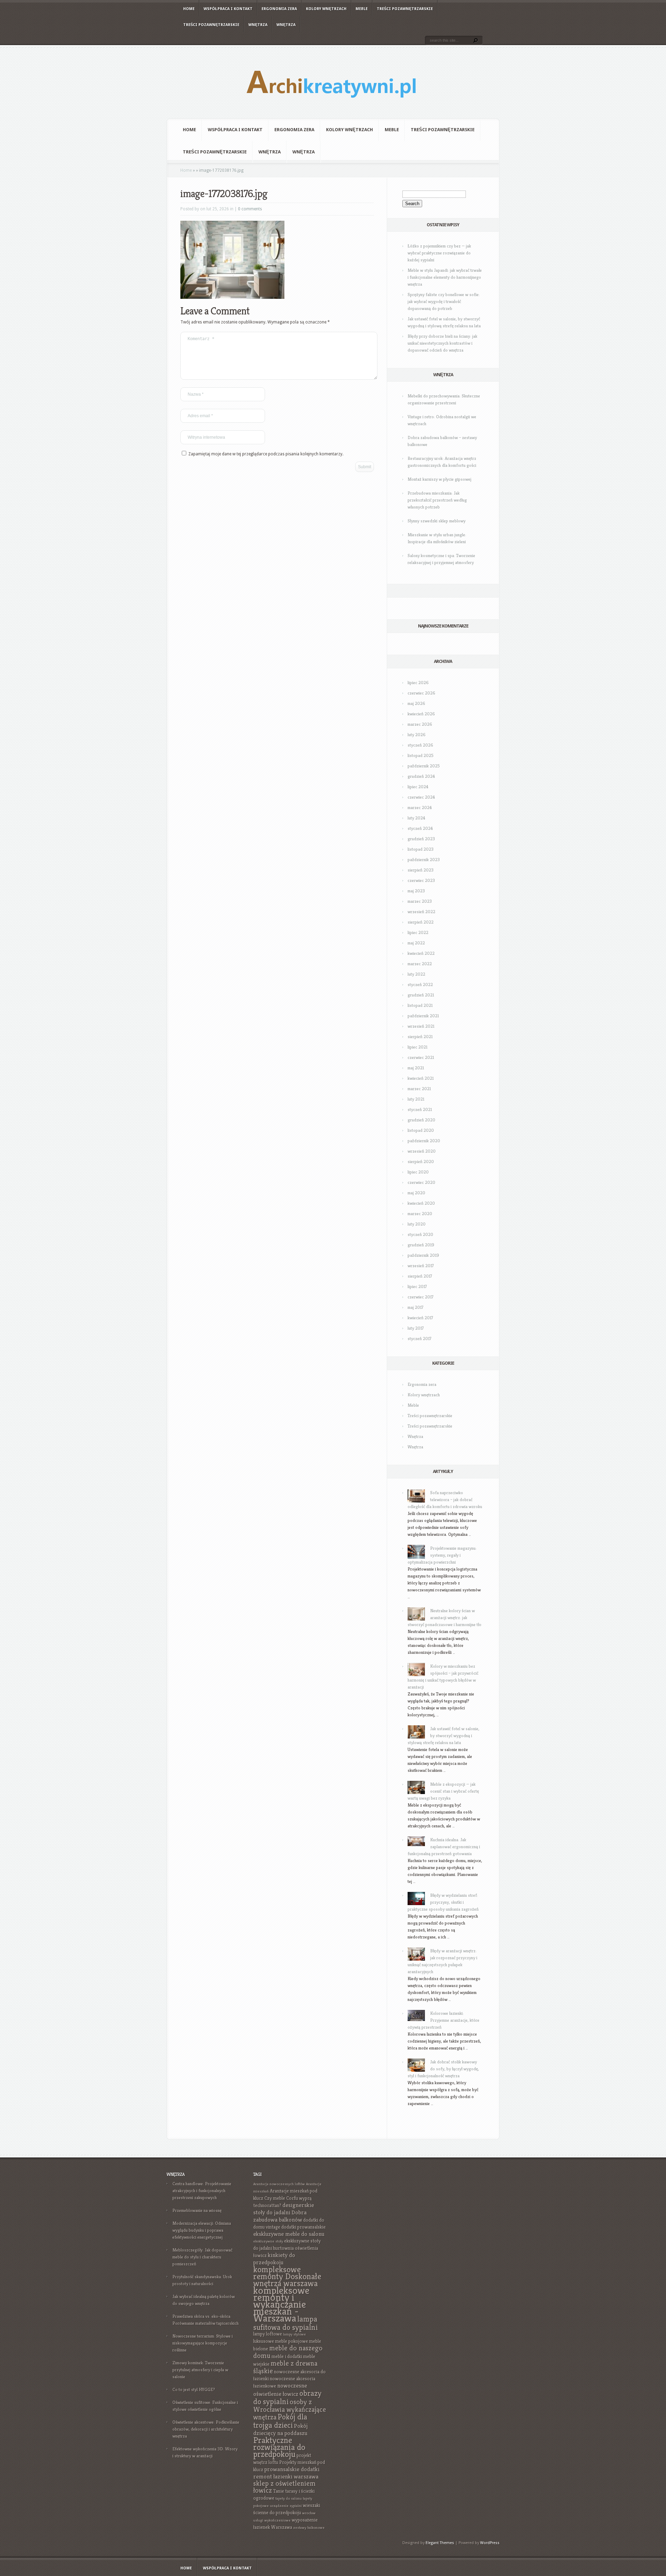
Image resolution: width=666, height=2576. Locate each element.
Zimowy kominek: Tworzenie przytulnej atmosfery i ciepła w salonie (200, 2370)
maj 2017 (416, 1307)
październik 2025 (424, 766)
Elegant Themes (440, 2543)
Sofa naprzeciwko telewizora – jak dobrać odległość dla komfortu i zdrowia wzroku (445, 1500)
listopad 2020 (421, 1130)
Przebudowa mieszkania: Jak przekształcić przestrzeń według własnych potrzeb (437, 500)
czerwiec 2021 (421, 1057)
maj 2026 (416, 703)
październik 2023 (424, 860)
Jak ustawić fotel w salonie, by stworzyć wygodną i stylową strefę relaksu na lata (443, 1736)
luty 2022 (416, 974)
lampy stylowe (294, 2334)
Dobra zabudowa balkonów (280, 2216)
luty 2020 (417, 1224)
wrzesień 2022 (421, 912)
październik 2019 (423, 1255)
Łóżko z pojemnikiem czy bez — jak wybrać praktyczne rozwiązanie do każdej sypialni (439, 253)
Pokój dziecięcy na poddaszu (280, 2430)
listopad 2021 (420, 1005)
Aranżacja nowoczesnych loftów (279, 2184)
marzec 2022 (420, 964)
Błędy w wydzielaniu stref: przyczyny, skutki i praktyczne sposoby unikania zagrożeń (443, 1902)
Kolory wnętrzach (326, 9)
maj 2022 (416, 943)
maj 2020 (416, 1193)
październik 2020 (424, 1141)
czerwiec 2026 (421, 693)
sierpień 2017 (420, 1276)
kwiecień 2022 (421, 953)
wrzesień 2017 (421, 1266)
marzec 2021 (419, 1089)
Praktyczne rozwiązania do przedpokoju (279, 2447)
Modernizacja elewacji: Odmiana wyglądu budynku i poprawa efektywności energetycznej (202, 2230)
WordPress (490, 2543)
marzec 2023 (420, 901)
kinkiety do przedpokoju (274, 2259)
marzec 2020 (420, 1214)
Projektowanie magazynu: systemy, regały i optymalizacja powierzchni (442, 1555)
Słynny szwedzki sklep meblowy (437, 521)
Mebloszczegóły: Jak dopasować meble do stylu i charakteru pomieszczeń (202, 2257)
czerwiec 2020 (421, 1182)
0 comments (250, 209)
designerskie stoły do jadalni (284, 2209)
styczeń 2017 (420, 1338)
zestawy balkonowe (309, 2528)
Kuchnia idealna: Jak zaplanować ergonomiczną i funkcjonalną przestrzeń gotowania (444, 1847)
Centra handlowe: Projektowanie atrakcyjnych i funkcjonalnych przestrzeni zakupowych (202, 2191)
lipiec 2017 (417, 1286)
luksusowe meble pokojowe (281, 2341)
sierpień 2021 (420, 1037)
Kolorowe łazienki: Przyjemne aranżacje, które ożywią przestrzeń (443, 2020)
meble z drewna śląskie (285, 2367)
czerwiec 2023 (421, 880)
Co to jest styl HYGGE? (194, 2389)
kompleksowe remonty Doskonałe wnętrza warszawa (287, 2276)
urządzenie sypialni (286, 2506)
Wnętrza (258, 25)
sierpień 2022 (421, 922)
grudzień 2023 (421, 839)
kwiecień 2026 (421, 714)
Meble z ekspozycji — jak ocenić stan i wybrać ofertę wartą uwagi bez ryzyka (443, 1791)
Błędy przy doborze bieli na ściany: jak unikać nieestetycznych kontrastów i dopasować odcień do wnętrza (442, 343)
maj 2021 (416, 1068)
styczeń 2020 (420, 1234)
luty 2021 (416, 1099)
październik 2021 (423, 1016)
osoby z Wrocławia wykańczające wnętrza (290, 2410)
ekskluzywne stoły (268, 2241)
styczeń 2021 (420, 1109)
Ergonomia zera (279, 9)
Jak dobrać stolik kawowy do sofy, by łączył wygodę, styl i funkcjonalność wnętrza (443, 2069)
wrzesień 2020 (422, 1151)
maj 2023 (416, 891)
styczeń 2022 (420, 984)
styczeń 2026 (420, 745)
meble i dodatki (287, 2356)
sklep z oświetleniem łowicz (284, 2487)
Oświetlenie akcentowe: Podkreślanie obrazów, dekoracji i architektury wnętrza (206, 2429)
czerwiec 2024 (421, 797)
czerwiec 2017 (421, 1297)
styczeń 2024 (420, 828)
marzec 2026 (420, 724)
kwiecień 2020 (421, 1203)
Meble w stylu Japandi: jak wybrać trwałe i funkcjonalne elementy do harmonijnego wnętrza (445, 277)
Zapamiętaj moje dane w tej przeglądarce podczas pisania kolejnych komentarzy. (266, 454)
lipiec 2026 (418, 683)
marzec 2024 (420, 807)
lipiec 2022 (418, 932)
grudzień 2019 (421, 1245)
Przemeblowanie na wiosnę (197, 2210)
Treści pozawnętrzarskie (405, 9)
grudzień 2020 (421, 1120)
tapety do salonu (289, 2498)
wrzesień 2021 (421, 1026)
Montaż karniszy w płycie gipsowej (439, 479)
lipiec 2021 (417, 1047)
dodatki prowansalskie (304, 2227)
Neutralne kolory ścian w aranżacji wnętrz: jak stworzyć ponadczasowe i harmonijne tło (445, 1618)
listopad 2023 (421, 849)
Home (189, 9)
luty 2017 (416, 1328)
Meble (362, 9)
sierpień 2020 (421, 1161)
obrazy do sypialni (287, 2397)
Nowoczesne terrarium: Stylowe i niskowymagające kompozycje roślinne (203, 2343)
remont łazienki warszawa (286, 2477)
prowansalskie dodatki (292, 2469)
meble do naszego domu (288, 2352)
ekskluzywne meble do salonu (289, 2234)
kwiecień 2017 (420, 1318)
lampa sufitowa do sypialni (285, 2323)
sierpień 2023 (421, 870)
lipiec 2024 (418, 787)
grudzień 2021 (421, 995)
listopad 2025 (421, 755)
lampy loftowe (268, 2334)
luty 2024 (416, 818)
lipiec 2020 (418, 1172)
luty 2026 (417, 735)
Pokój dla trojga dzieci (280, 2421)
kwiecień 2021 (421, 1078)
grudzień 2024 (421, 776)
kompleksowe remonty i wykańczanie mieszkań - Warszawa (281, 2304)
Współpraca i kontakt (228, 9)
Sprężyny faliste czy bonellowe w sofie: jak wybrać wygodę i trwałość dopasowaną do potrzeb (444, 301)
